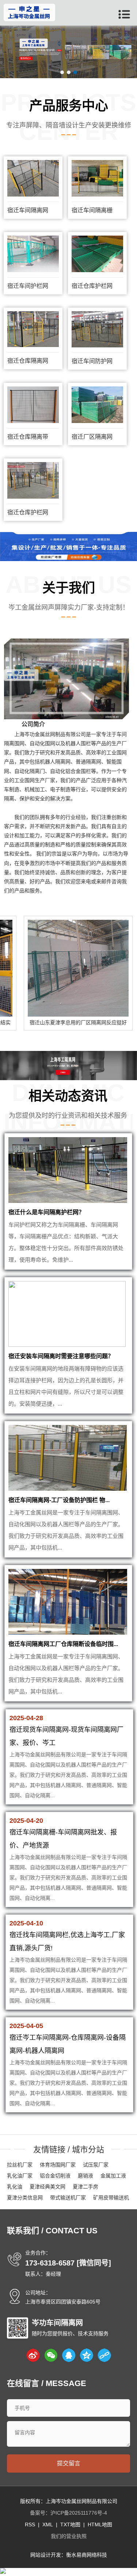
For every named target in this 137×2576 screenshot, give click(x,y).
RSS (30, 2524)
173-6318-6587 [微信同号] (68, 2263)
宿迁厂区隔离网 (92, 437)
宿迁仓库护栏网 (92, 286)
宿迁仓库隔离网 (28, 361)
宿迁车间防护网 (92, 361)
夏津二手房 (85, 2187)
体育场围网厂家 (58, 2165)
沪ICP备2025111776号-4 (79, 2513)
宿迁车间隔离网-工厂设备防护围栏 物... (59, 1500)
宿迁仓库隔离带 (28, 437)
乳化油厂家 (20, 2176)
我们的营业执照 (69, 2536)
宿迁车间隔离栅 (92, 210)
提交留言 (69, 2463)
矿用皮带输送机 (111, 2198)
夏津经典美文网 (47, 2187)
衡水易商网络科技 (87, 2555)
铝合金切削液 (55, 2176)
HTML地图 (100, 2524)
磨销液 (85, 2176)
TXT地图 (70, 2524)
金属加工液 (113, 2176)
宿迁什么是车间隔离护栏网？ (46, 1212)
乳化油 (15, 2187)
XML (48, 2524)
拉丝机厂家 (20, 2165)
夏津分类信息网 (25, 2198)
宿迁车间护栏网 (28, 286)
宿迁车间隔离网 (28, 210)
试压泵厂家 (96, 2165)
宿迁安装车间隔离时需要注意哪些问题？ (61, 1356)
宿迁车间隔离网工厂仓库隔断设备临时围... (63, 1644)
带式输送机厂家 (68, 2198)
